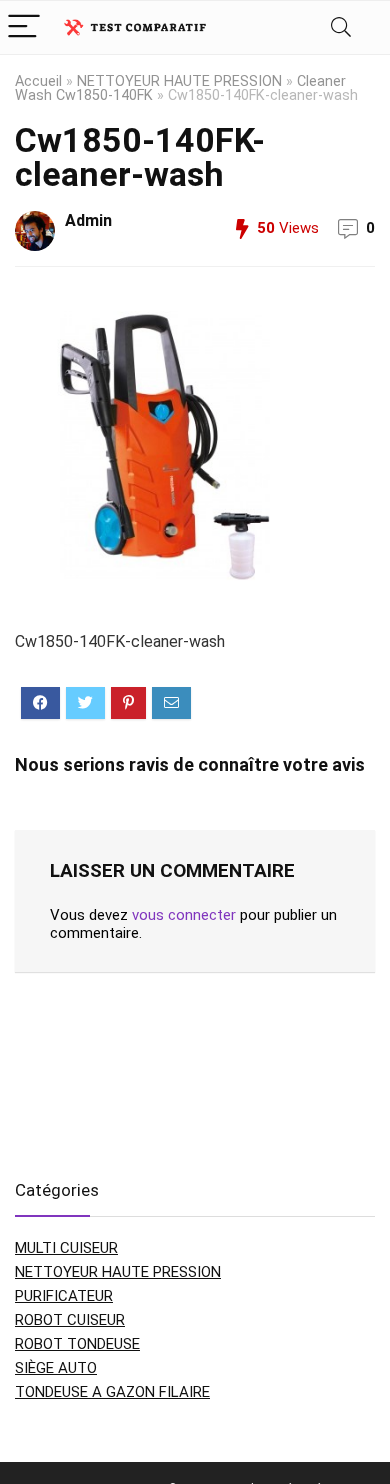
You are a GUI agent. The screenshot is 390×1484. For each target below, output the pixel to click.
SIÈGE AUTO (56, 1368)
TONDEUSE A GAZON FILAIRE (112, 1392)
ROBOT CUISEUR (70, 1320)
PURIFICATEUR (64, 1296)
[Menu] (24, 27)
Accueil (38, 81)
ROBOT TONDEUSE (77, 1344)
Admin (88, 220)
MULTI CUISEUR (66, 1248)
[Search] (341, 27)
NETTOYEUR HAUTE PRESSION (179, 81)
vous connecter (184, 915)
